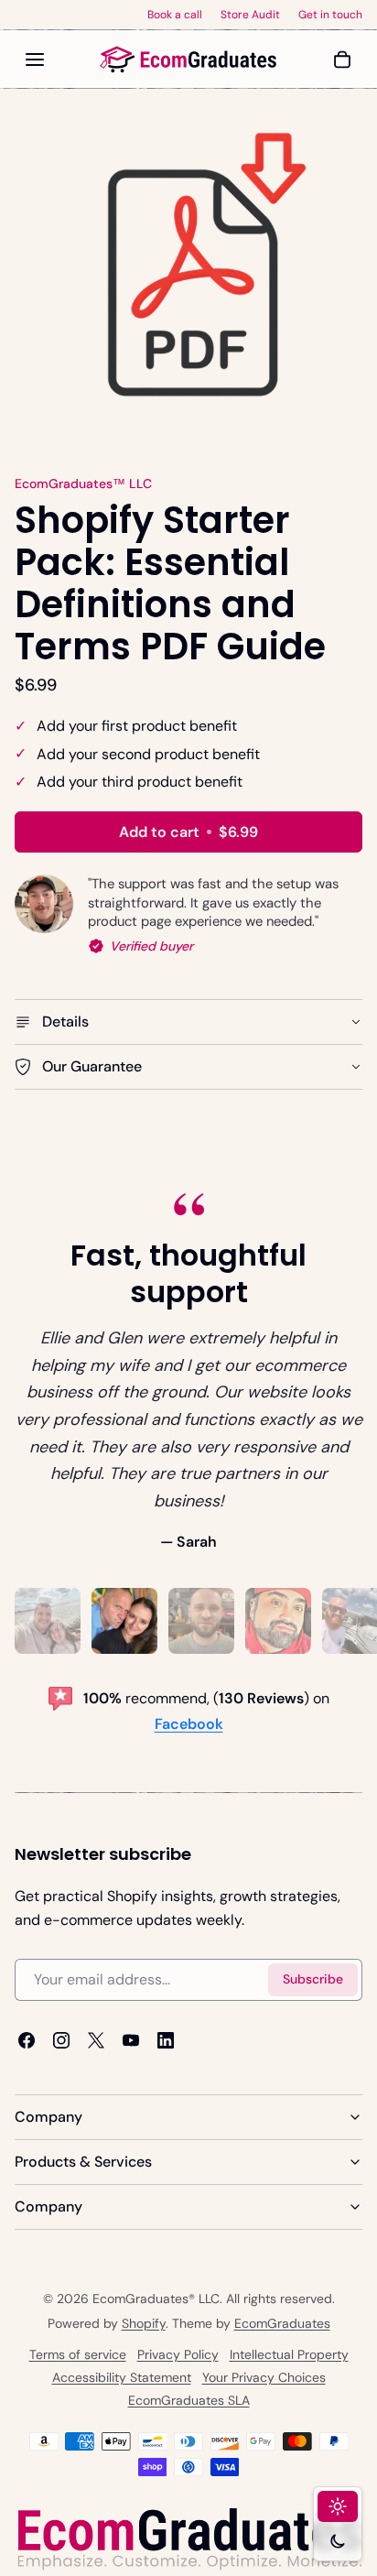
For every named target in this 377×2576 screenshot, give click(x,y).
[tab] (48, 1621)
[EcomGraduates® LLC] (188, 60)
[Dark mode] (338, 2541)
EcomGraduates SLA (189, 2400)
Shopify (144, 2323)
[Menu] (35, 60)
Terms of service (78, 2354)
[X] (96, 2040)
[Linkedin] (166, 2040)
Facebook (189, 1724)
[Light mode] (338, 2506)
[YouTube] (131, 2040)
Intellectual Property (289, 2354)
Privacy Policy (178, 2354)
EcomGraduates (282, 2323)
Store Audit (250, 15)
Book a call (175, 15)
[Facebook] (27, 2040)
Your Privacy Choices (264, 2377)
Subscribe (313, 1979)
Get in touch (330, 15)
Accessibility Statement (122, 2377)
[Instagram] (61, 2040)
